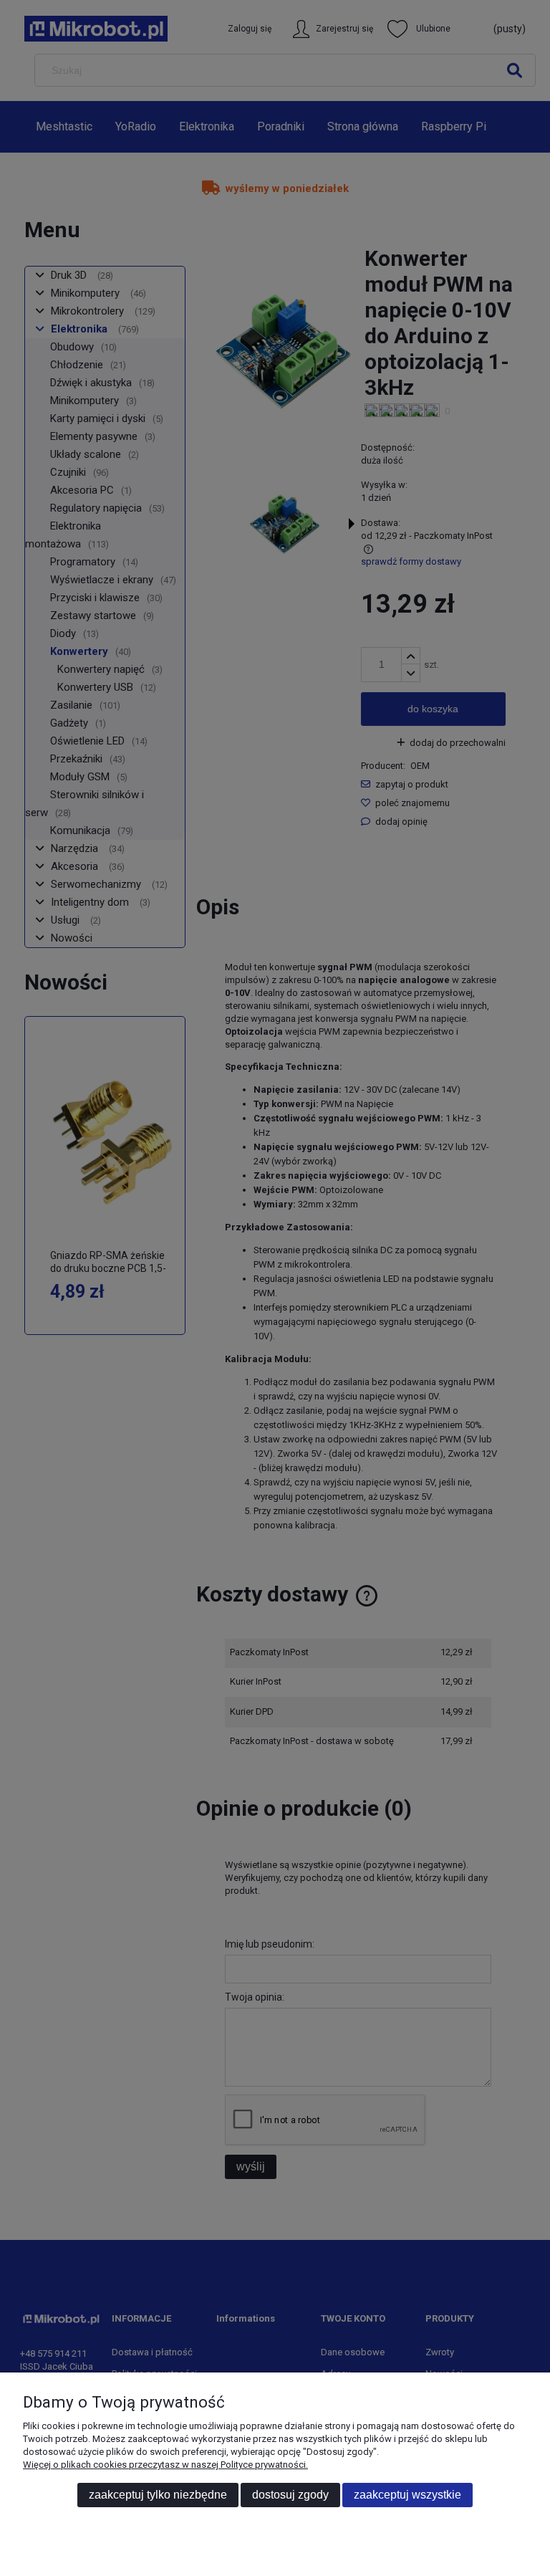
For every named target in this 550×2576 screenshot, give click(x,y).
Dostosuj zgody (290, 2495)
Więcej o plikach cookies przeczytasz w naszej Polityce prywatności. (165, 2465)
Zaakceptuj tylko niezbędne (158, 2495)
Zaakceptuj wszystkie (407, 2495)
